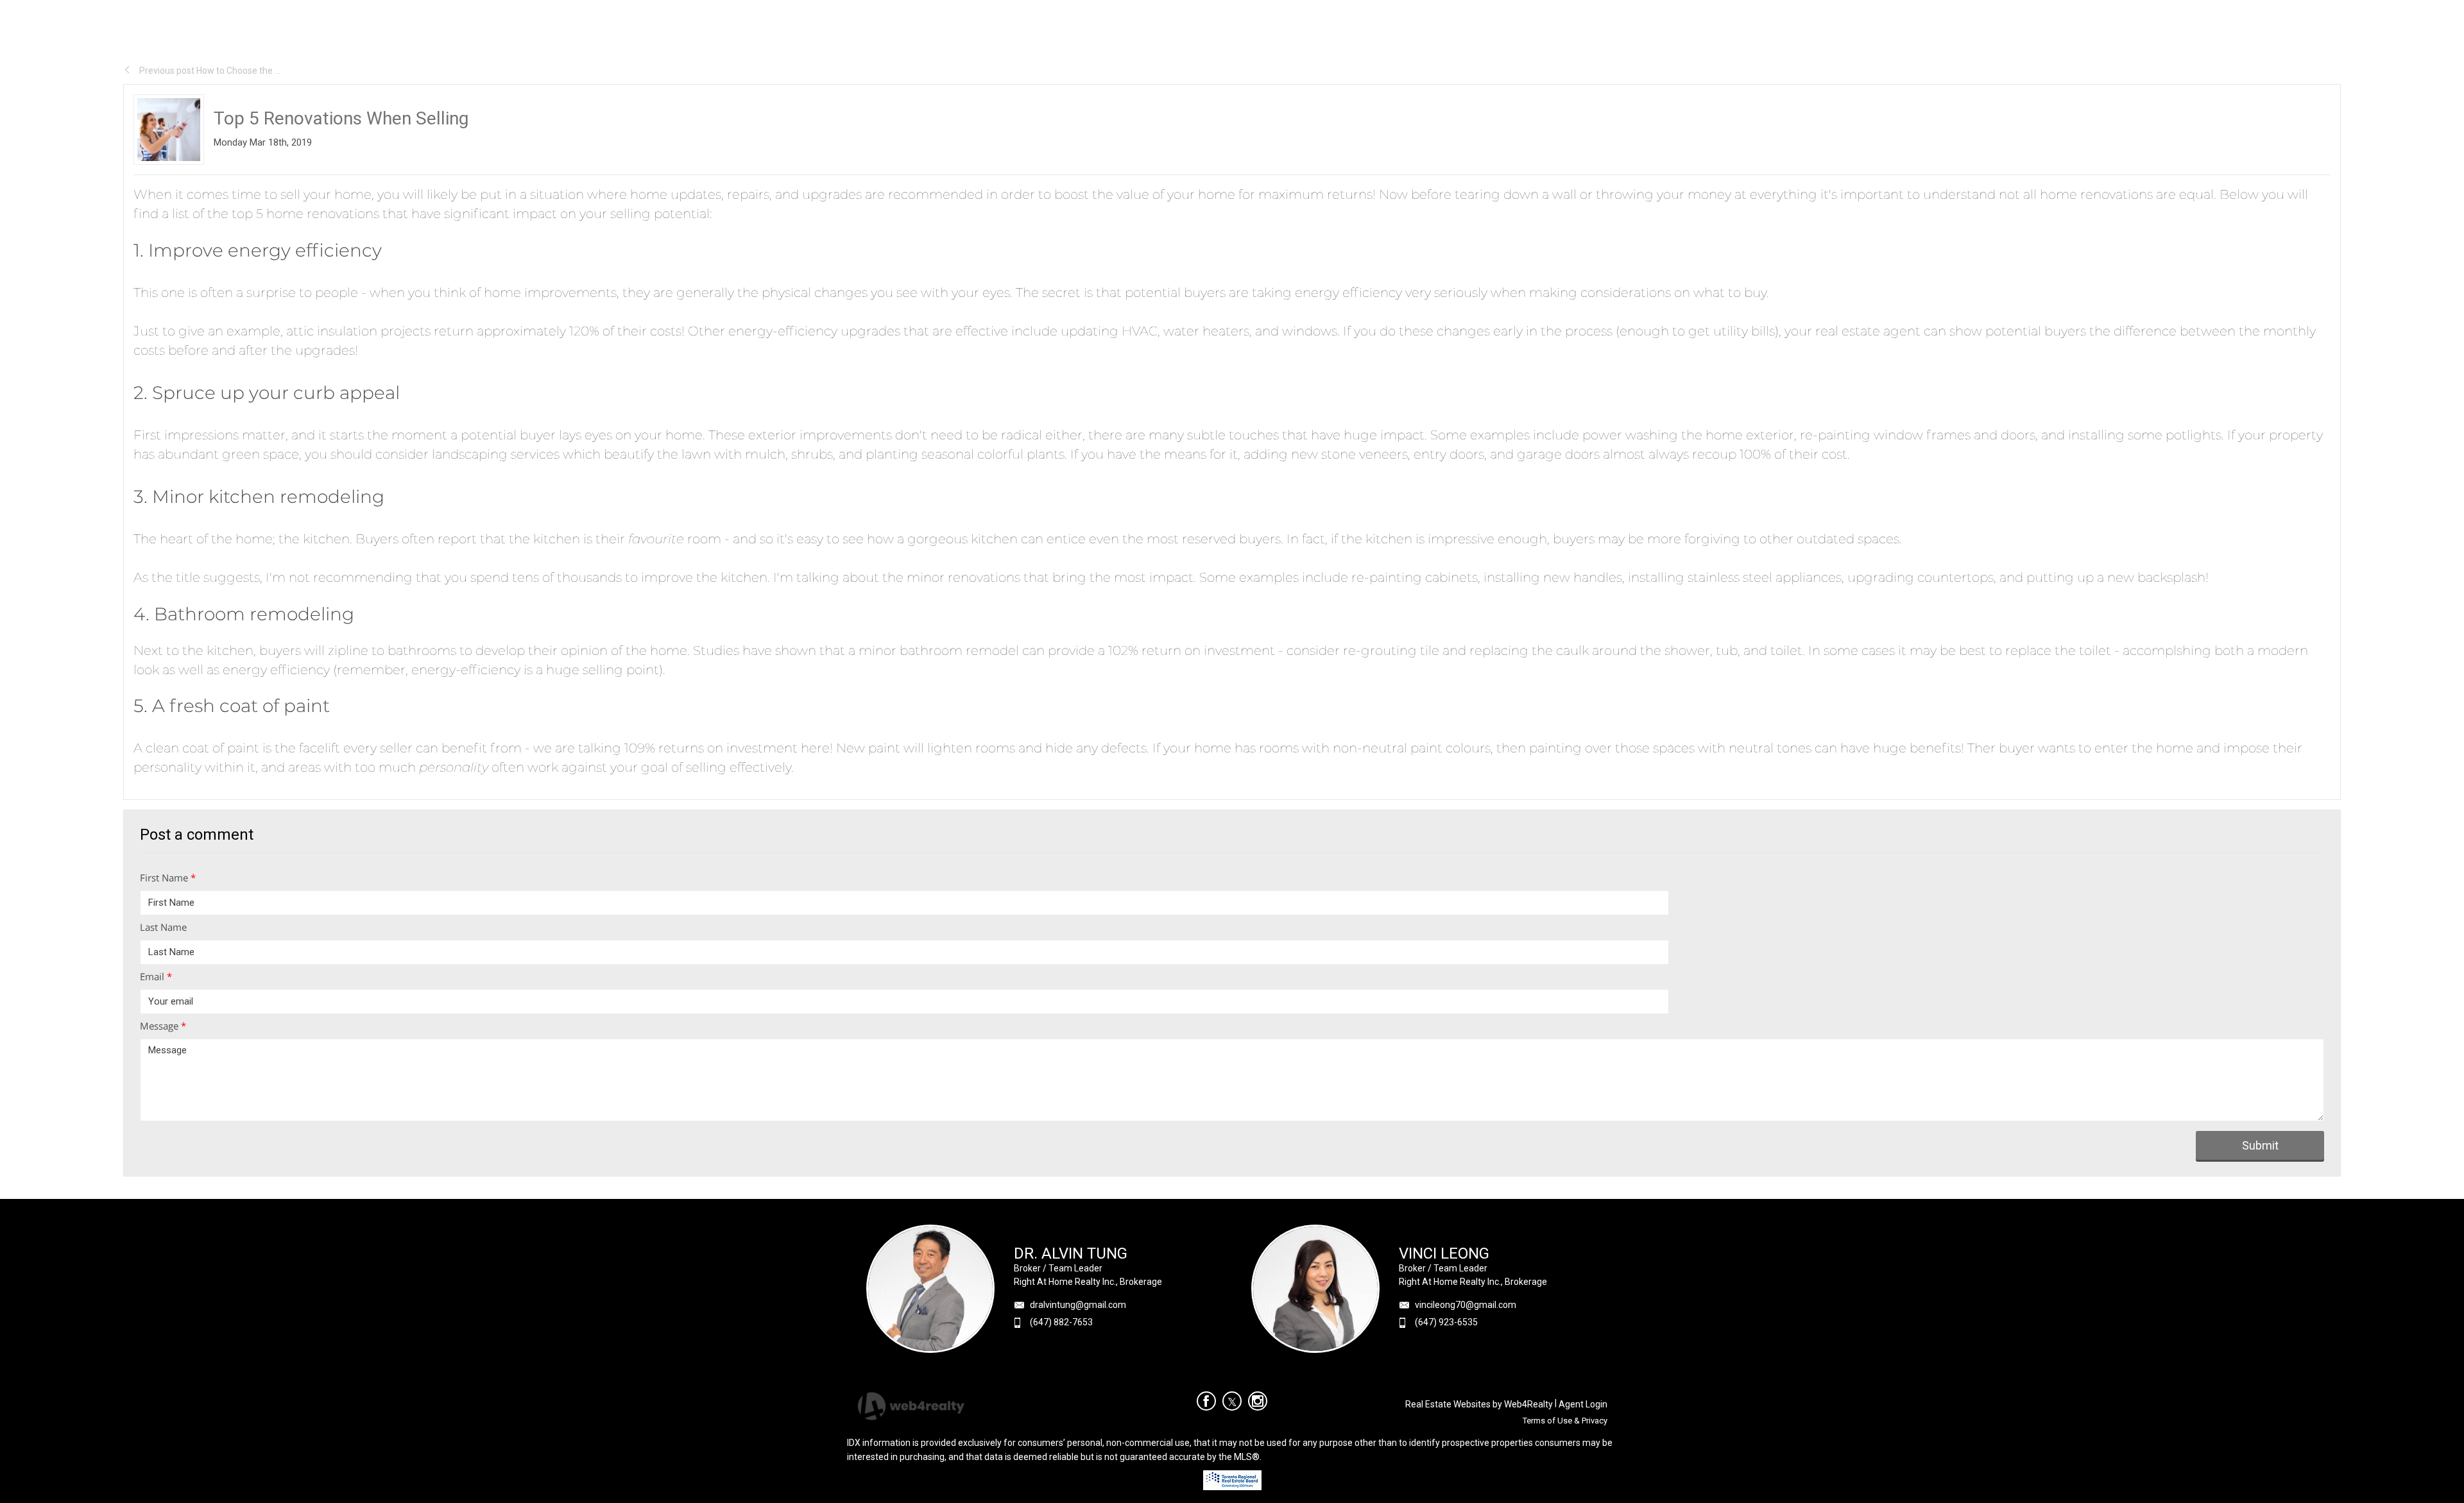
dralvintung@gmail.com (1078, 1305)
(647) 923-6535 (1446, 1322)
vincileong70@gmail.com (1466, 1305)
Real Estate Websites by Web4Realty (1479, 1404)
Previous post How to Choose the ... (209, 71)
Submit (2260, 1145)
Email (156, 976)
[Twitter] (1232, 1401)
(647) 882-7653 (1061, 1322)
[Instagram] (1258, 1401)
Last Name (163, 927)
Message (163, 1026)
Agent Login (1583, 1404)
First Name (168, 878)
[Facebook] (1206, 1401)
